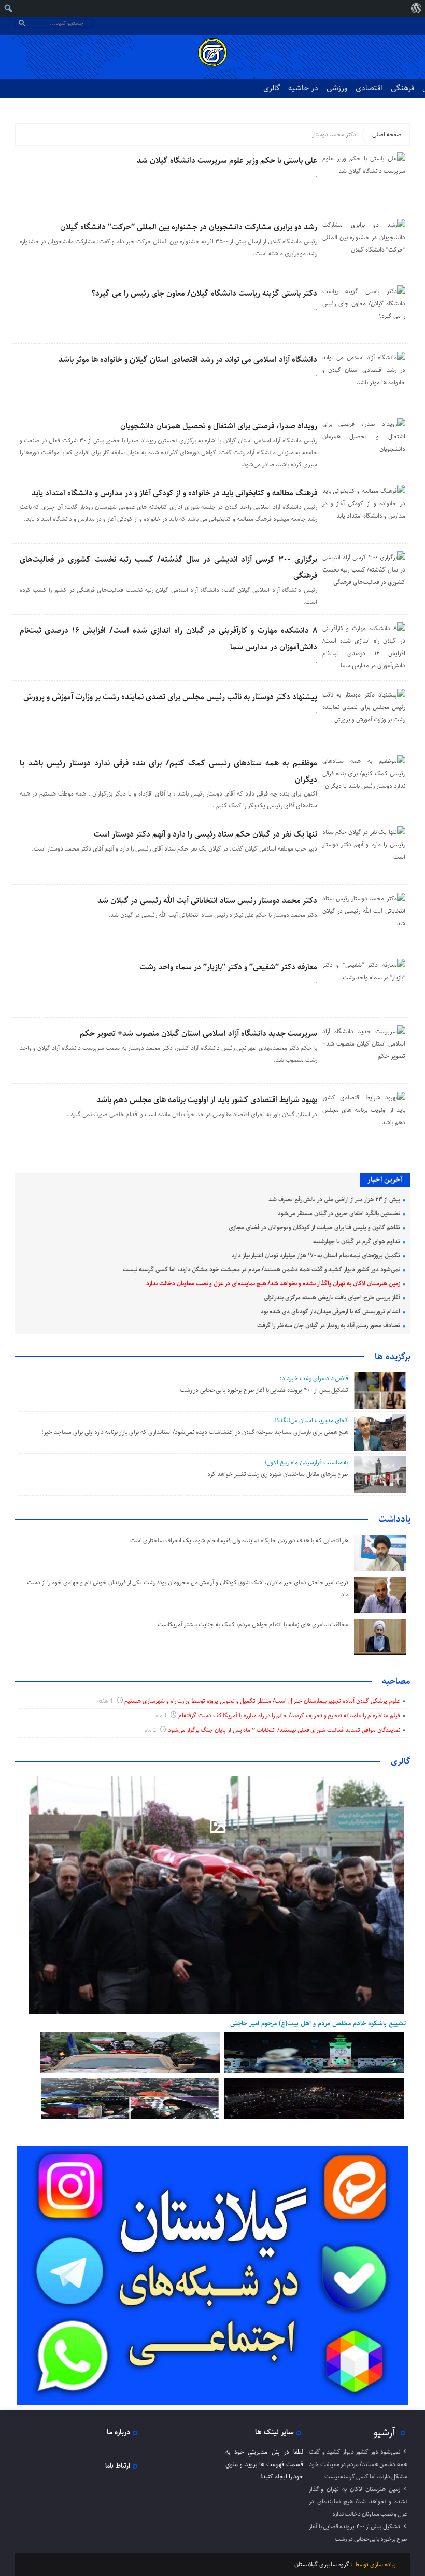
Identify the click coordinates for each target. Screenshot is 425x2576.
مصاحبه (396, 1681)
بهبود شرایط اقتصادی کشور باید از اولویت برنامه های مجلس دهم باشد (207, 1100)
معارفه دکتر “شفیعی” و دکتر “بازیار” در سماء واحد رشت (228, 967)
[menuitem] (416, 8)
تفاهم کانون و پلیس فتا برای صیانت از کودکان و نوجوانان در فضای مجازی (314, 1227)
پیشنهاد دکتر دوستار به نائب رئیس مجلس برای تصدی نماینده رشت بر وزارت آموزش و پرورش (170, 697)
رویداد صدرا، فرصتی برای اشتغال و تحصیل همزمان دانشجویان (219, 426)
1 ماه (162, 1715)
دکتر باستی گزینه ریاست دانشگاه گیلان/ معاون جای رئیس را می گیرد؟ (204, 293)
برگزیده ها (393, 1357)
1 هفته (106, 1701)
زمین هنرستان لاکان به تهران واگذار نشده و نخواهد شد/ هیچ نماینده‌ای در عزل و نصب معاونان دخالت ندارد (273, 1283)
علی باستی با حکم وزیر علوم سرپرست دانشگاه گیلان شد (227, 161)
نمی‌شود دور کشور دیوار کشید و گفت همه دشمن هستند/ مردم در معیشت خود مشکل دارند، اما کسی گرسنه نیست (261, 1269)
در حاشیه (303, 88)
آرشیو (385, 2432)
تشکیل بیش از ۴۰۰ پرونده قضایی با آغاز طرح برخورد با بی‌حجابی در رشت (264, 1390)
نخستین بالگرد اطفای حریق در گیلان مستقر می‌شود (339, 1213)
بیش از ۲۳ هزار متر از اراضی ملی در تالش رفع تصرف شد (334, 1199)
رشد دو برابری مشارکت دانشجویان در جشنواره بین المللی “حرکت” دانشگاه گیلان (189, 227)
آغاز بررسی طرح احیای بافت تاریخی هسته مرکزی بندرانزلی (332, 1297)
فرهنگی (402, 88)
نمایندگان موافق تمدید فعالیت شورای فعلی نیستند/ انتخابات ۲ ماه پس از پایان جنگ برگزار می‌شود (284, 1730)
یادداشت (394, 1519)
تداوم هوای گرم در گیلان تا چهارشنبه (357, 1241)
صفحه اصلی (387, 135)
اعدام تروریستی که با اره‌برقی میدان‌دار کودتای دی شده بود (330, 1311)
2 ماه (151, 1730)
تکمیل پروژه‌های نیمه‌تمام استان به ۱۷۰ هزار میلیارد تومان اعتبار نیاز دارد (316, 1255)
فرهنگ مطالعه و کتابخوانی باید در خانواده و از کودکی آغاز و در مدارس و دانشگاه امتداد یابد (174, 493)
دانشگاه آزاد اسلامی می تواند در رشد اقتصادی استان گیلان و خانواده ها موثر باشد (188, 360)
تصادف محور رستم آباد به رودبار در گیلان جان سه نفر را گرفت (329, 1325)
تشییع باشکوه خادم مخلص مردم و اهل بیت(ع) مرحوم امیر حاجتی (318, 2023)
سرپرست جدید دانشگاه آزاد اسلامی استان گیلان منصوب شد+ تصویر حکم (199, 1033)
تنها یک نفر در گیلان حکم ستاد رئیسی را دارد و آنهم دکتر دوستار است (206, 834)
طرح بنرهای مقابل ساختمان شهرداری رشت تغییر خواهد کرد (278, 1474)
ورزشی (337, 88)
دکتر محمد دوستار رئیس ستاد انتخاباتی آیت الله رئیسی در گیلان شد (207, 901)
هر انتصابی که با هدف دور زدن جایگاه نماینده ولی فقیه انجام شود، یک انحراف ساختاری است (239, 1541)
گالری (272, 88)
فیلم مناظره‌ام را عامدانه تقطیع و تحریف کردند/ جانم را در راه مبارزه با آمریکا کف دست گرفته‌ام (289, 1715)
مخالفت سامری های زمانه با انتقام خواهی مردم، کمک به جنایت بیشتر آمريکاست (252, 1625)
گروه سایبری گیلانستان (322, 2564)
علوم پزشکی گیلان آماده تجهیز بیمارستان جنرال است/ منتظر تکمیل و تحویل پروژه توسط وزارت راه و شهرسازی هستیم (262, 1701)
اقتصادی (369, 88)
